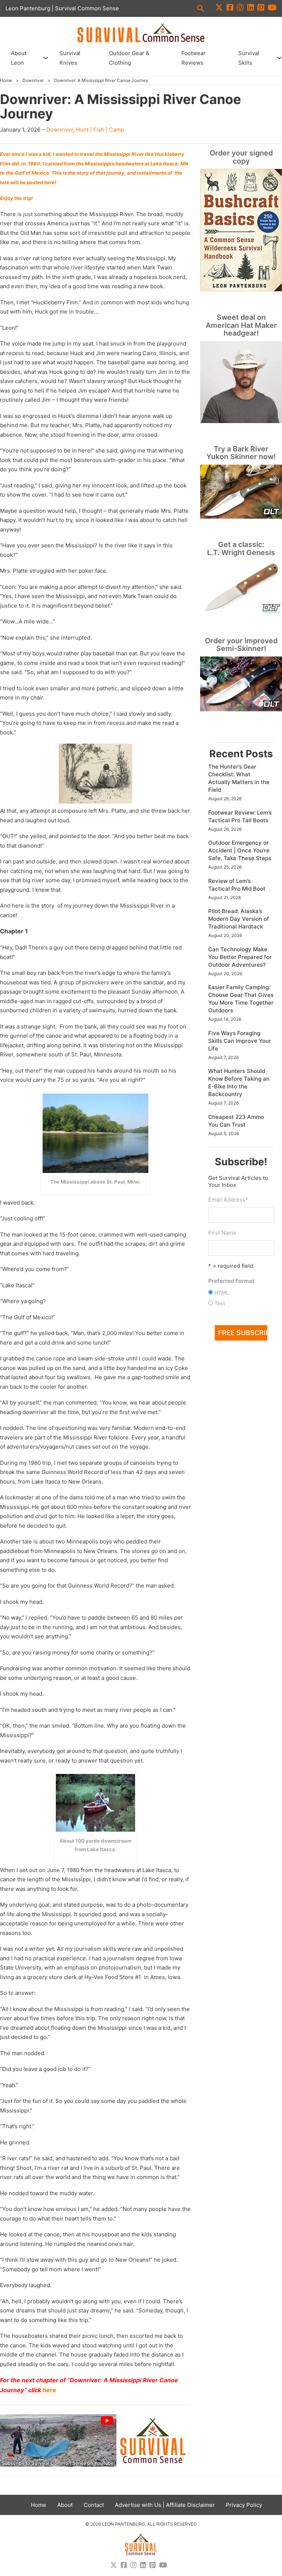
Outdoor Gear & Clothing (129, 58)
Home (6, 80)
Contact (94, 2505)
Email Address (228, 1200)
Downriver (33, 80)
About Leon (19, 58)
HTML (222, 1293)
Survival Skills (249, 58)
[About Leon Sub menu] (46, 58)
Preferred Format (231, 1281)
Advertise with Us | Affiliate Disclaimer (165, 2505)
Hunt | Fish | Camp (100, 130)
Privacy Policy (244, 2505)
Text (220, 1303)
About (65, 2505)
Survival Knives (70, 58)
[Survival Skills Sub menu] (279, 58)
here (49, 2390)
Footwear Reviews (194, 58)
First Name (222, 1233)
